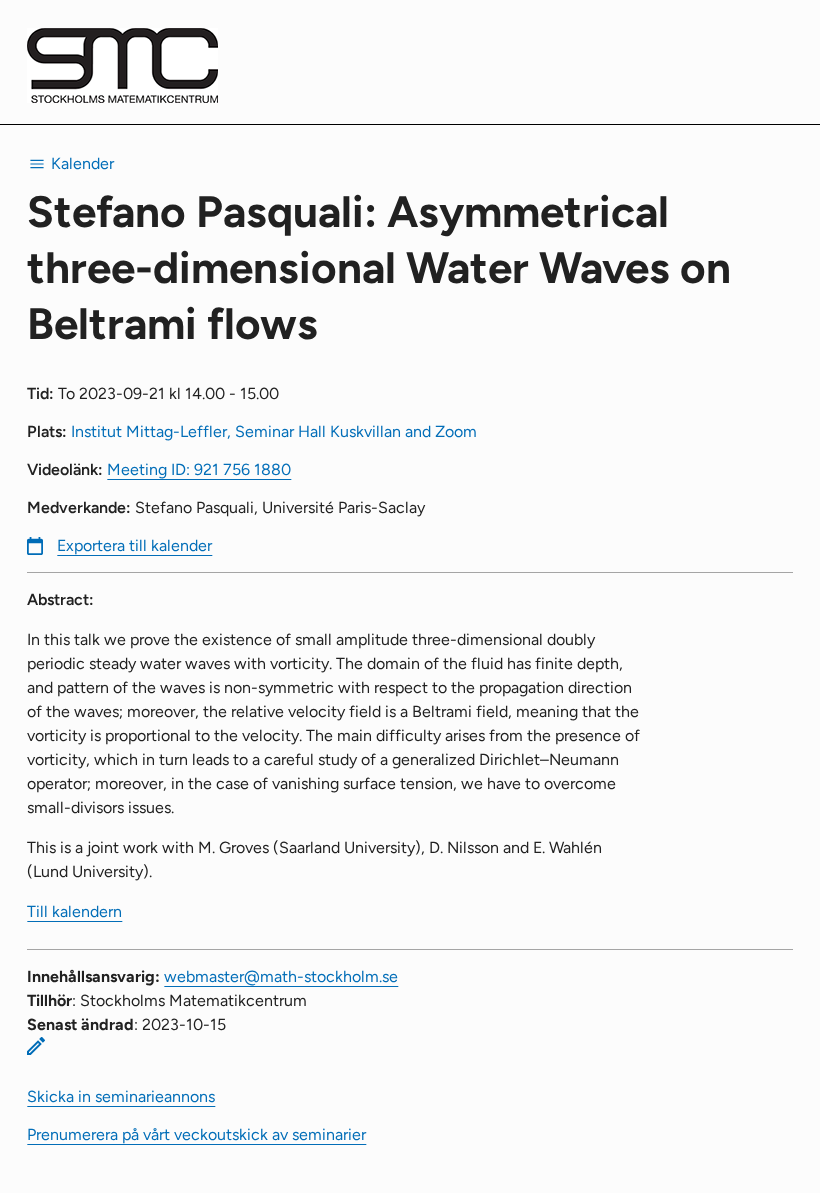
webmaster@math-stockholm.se (281, 976)
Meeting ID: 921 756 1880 (199, 469)
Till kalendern (74, 911)
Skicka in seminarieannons (121, 1096)
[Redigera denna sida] (36, 1046)
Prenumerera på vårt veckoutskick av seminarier (196, 1134)
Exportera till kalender (134, 545)
